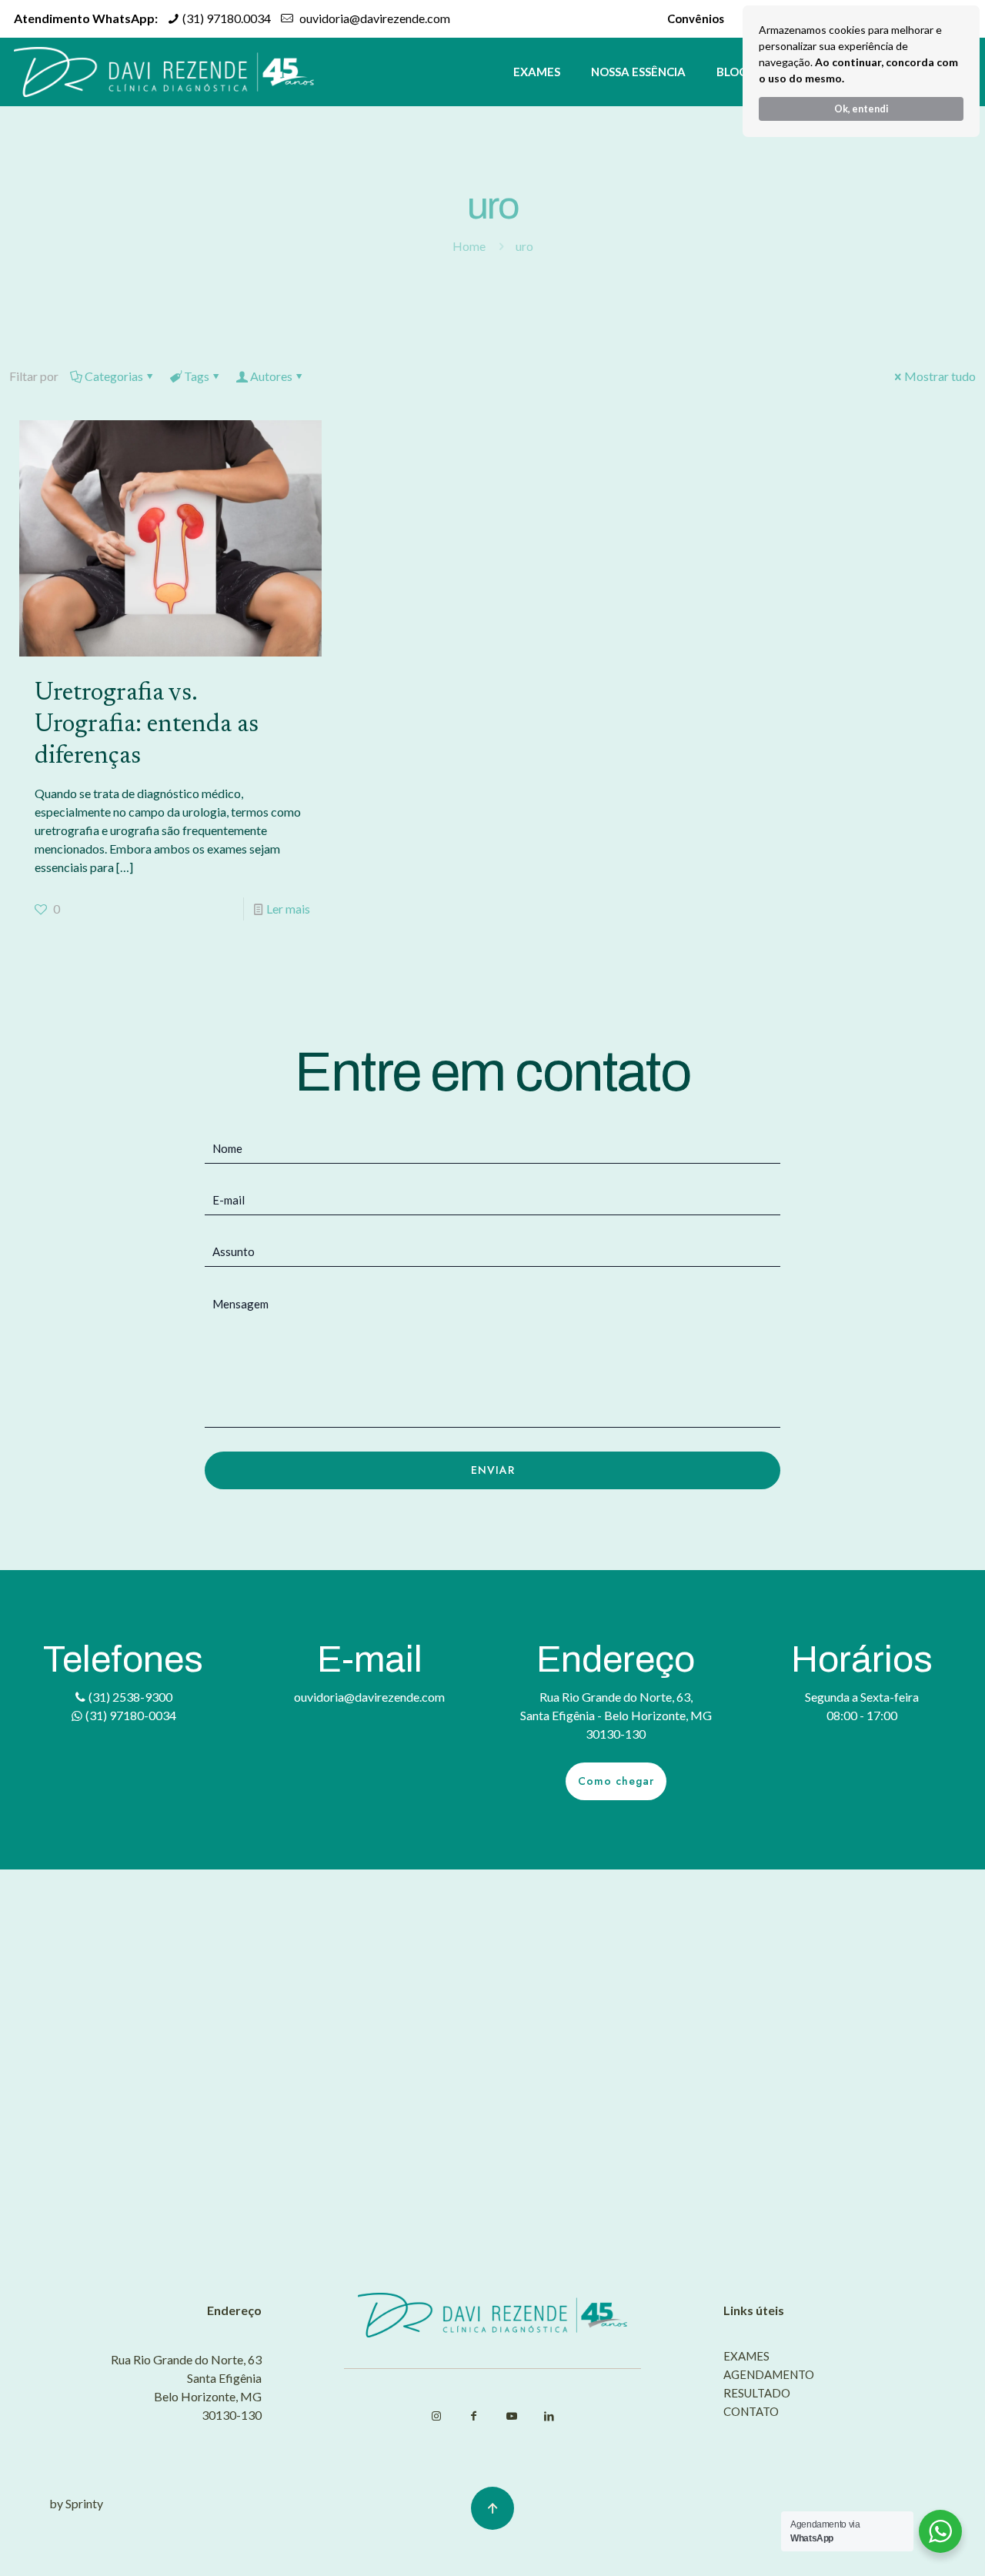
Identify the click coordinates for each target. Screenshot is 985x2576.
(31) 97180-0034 (130, 1715)
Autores (271, 376)
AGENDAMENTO (769, 2375)
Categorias (114, 376)
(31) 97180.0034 (225, 18)
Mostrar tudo (940, 376)
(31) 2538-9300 (129, 1697)
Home (469, 246)
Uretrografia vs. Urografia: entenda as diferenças (147, 725)
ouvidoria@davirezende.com (374, 18)
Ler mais (288, 909)
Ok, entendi (861, 109)
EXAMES (746, 2357)
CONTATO (751, 2412)
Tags (197, 376)
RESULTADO (757, 2394)
